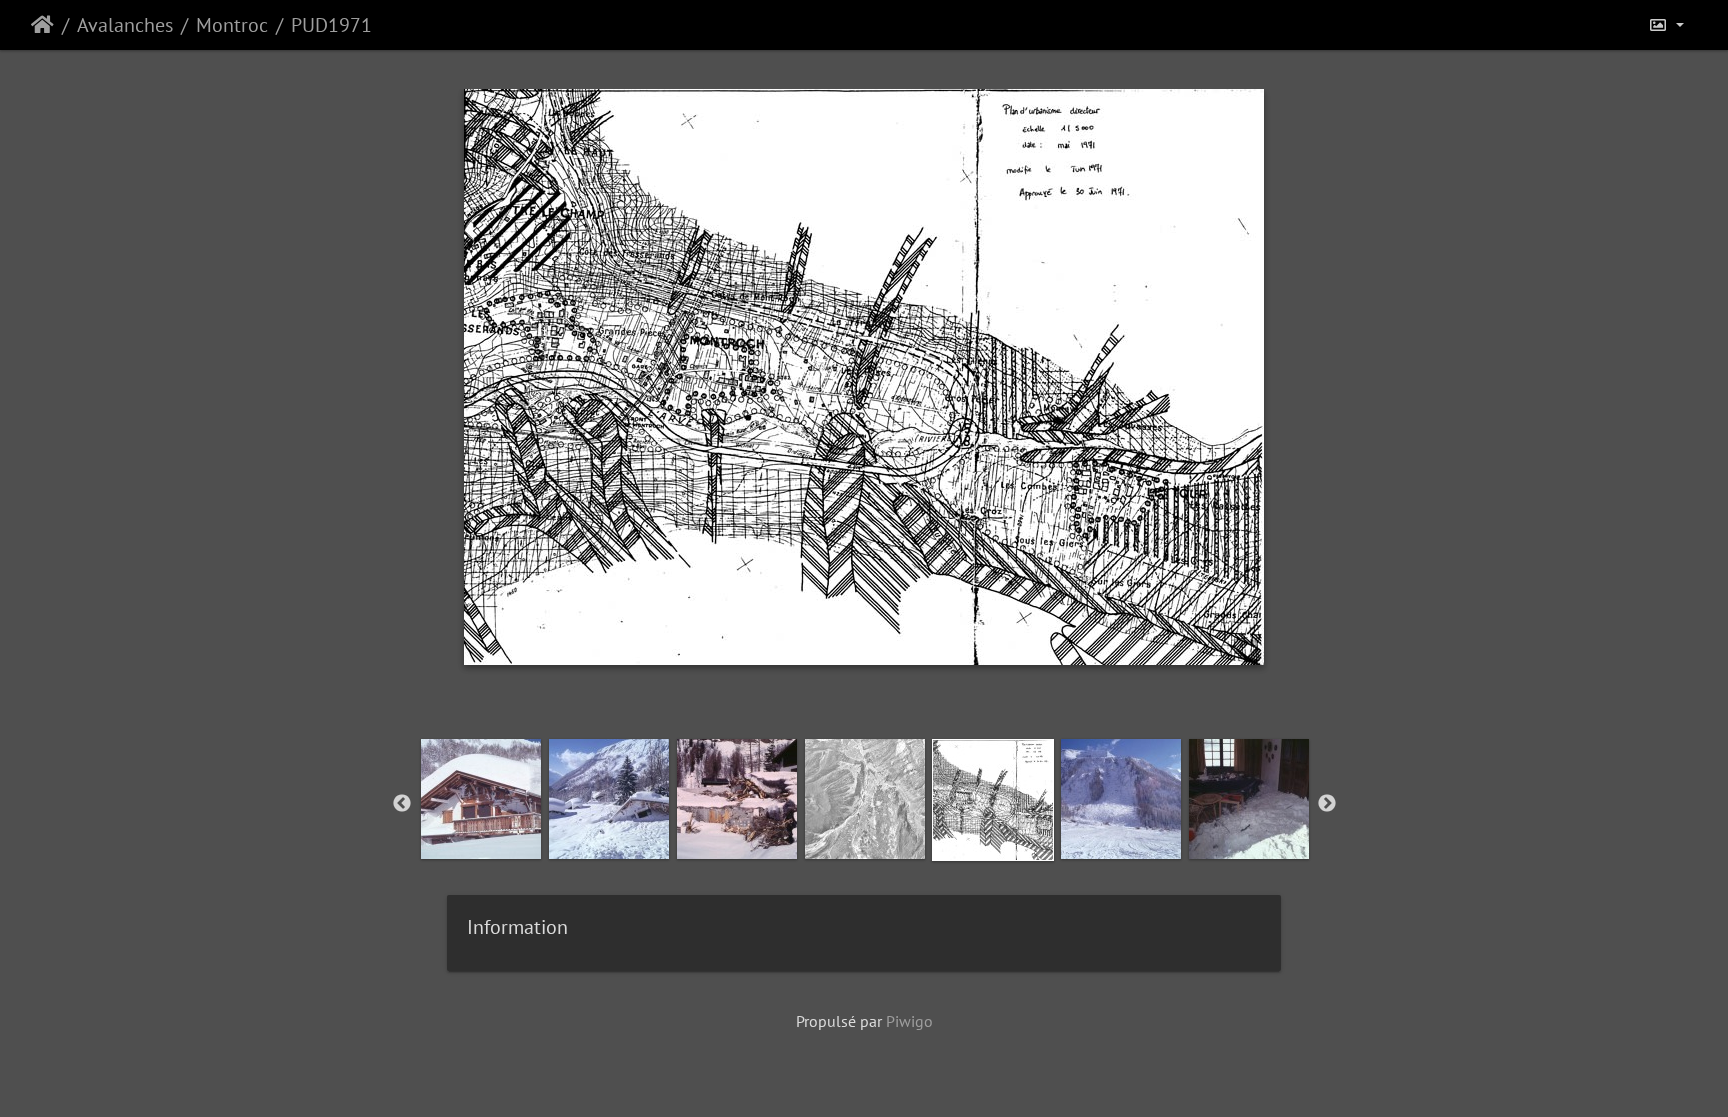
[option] (481, 799)
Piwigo (909, 1021)
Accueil (42, 25)
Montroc (232, 25)
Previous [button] (402, 804)
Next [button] (1327, 804)
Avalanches (125, 25)
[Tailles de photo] (1666, 25)
